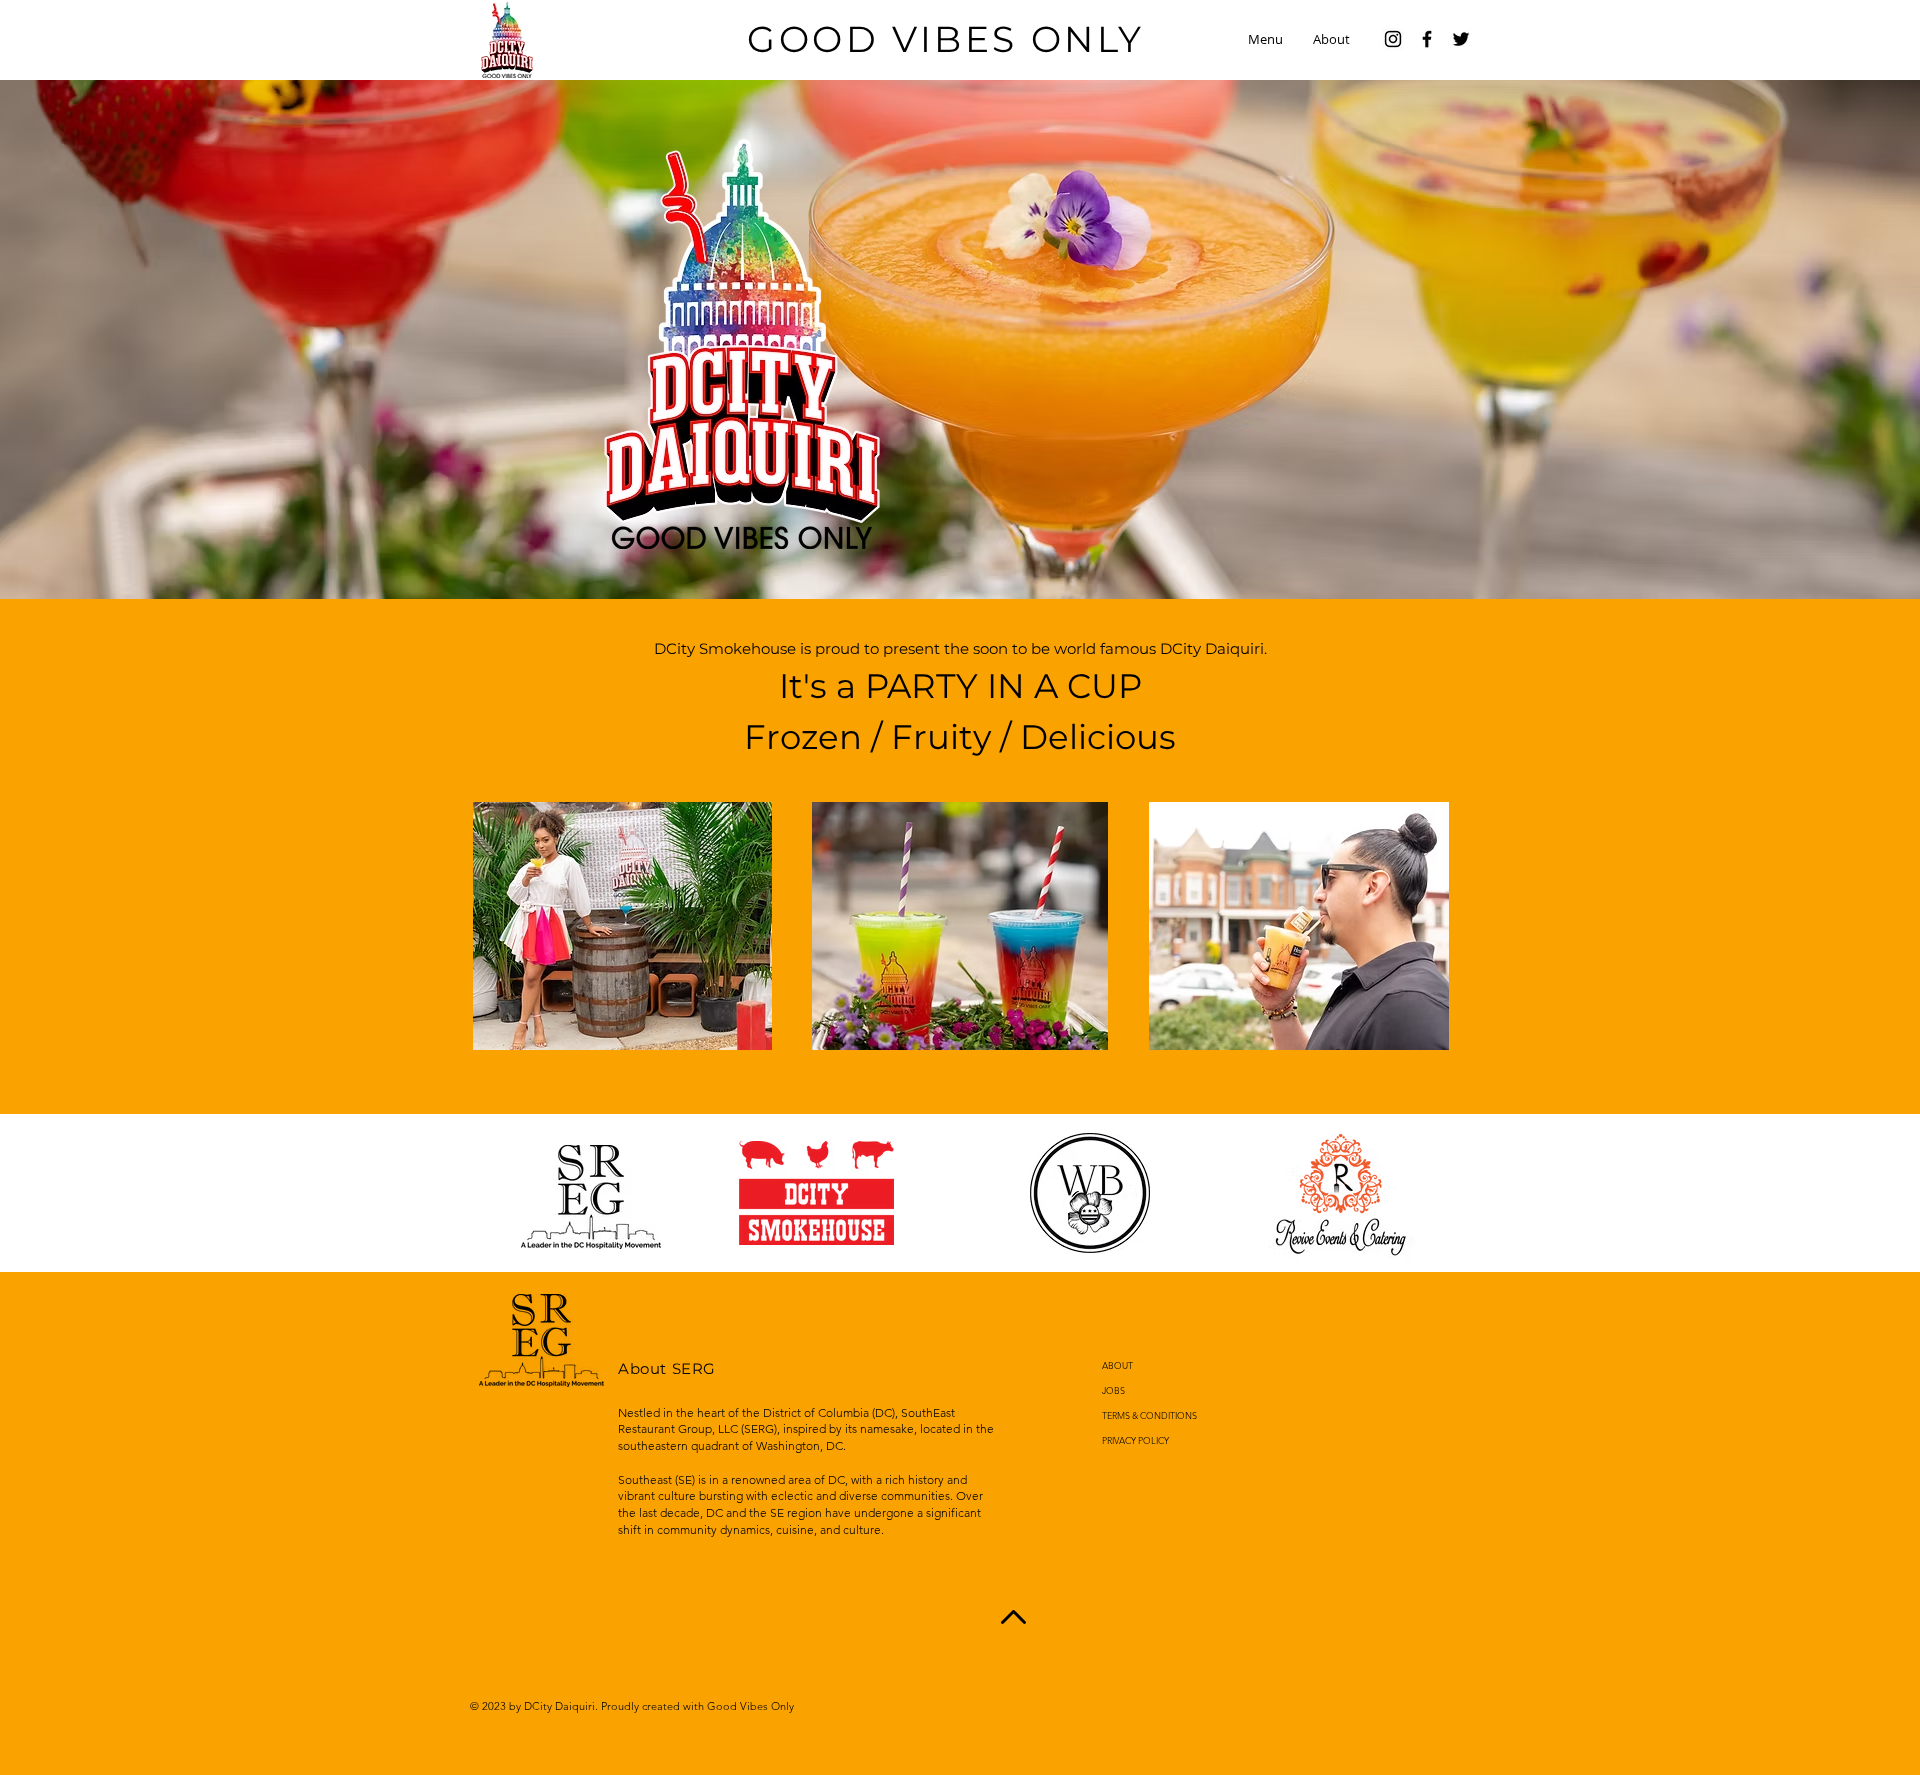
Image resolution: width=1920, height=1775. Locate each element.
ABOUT (1117, 1365)
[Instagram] (1393, 39)
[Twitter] (1461, 39)
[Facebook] (1427, 39)
